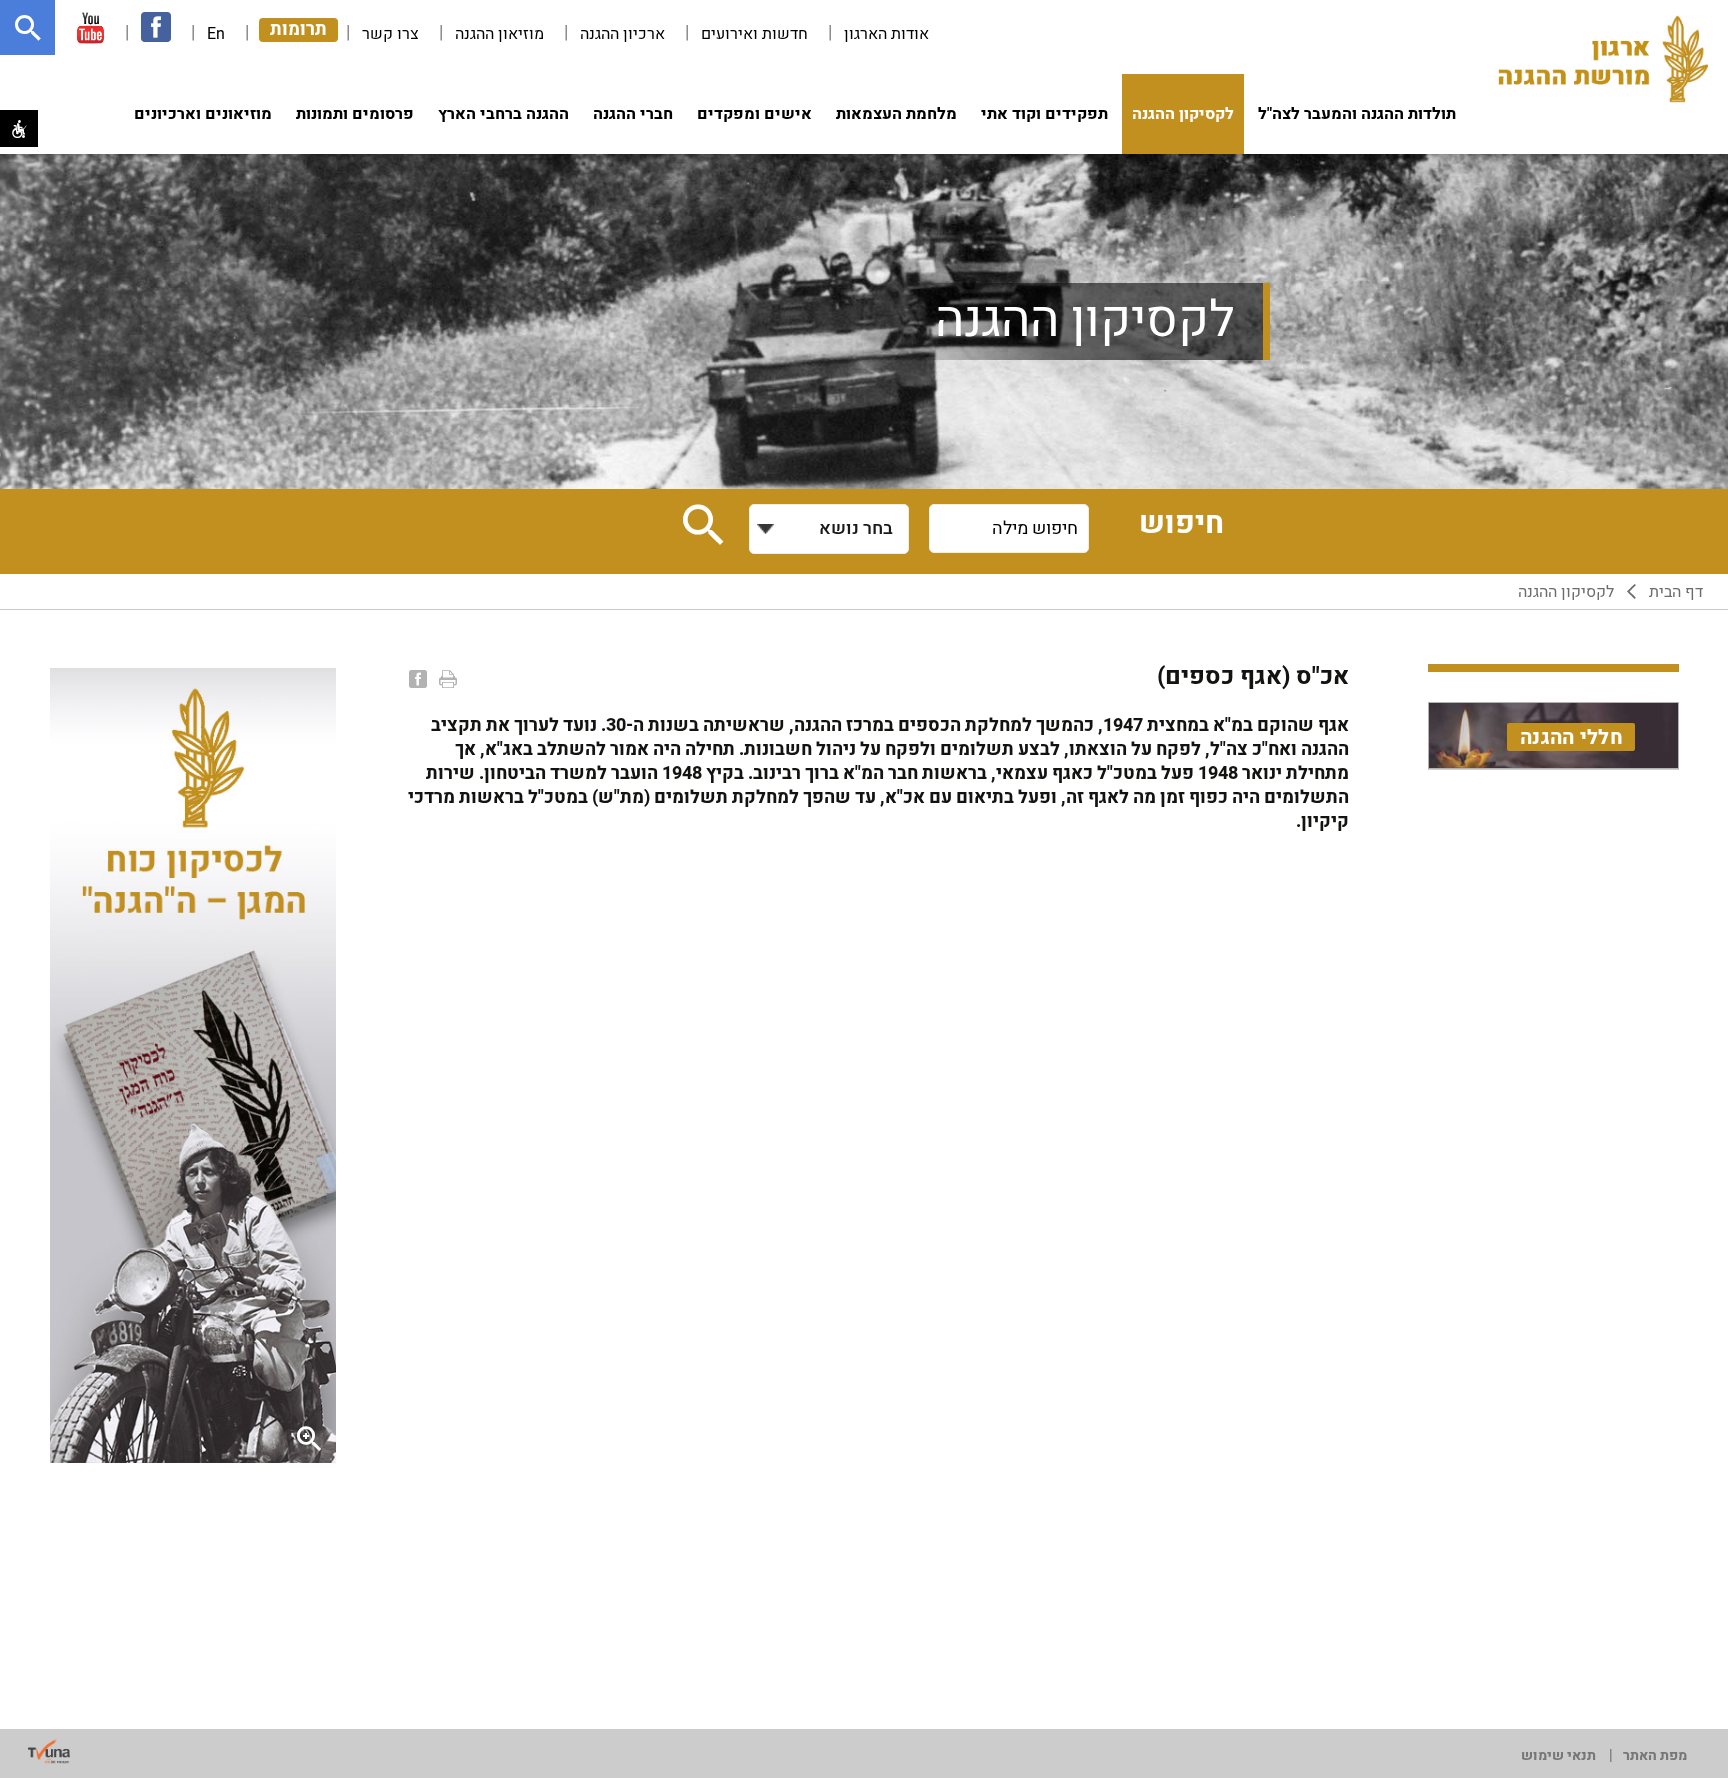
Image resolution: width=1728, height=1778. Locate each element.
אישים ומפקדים (754, 114)
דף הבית (1676, 592)
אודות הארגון (886, 34)
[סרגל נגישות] (19, 128)
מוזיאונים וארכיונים (203, 114)
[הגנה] (1603, 60)
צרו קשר (390, 34)
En (216, 34)
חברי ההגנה (633, 114)
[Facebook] (416, 679)
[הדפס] (446, 679)
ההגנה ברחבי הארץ (503, 114)
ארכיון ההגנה (622, 34)
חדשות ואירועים (754, 34)
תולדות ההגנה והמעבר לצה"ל (1357, 114)
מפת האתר (1655, 1755)
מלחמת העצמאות (896, 114)
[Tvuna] (49, 1752)
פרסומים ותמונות (355, 114)
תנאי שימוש (1558, 1755)
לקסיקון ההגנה (1183, 114)
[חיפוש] (27, 27)
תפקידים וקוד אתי (1044, 114)
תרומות (298, 30)
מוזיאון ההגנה (499, 34)
